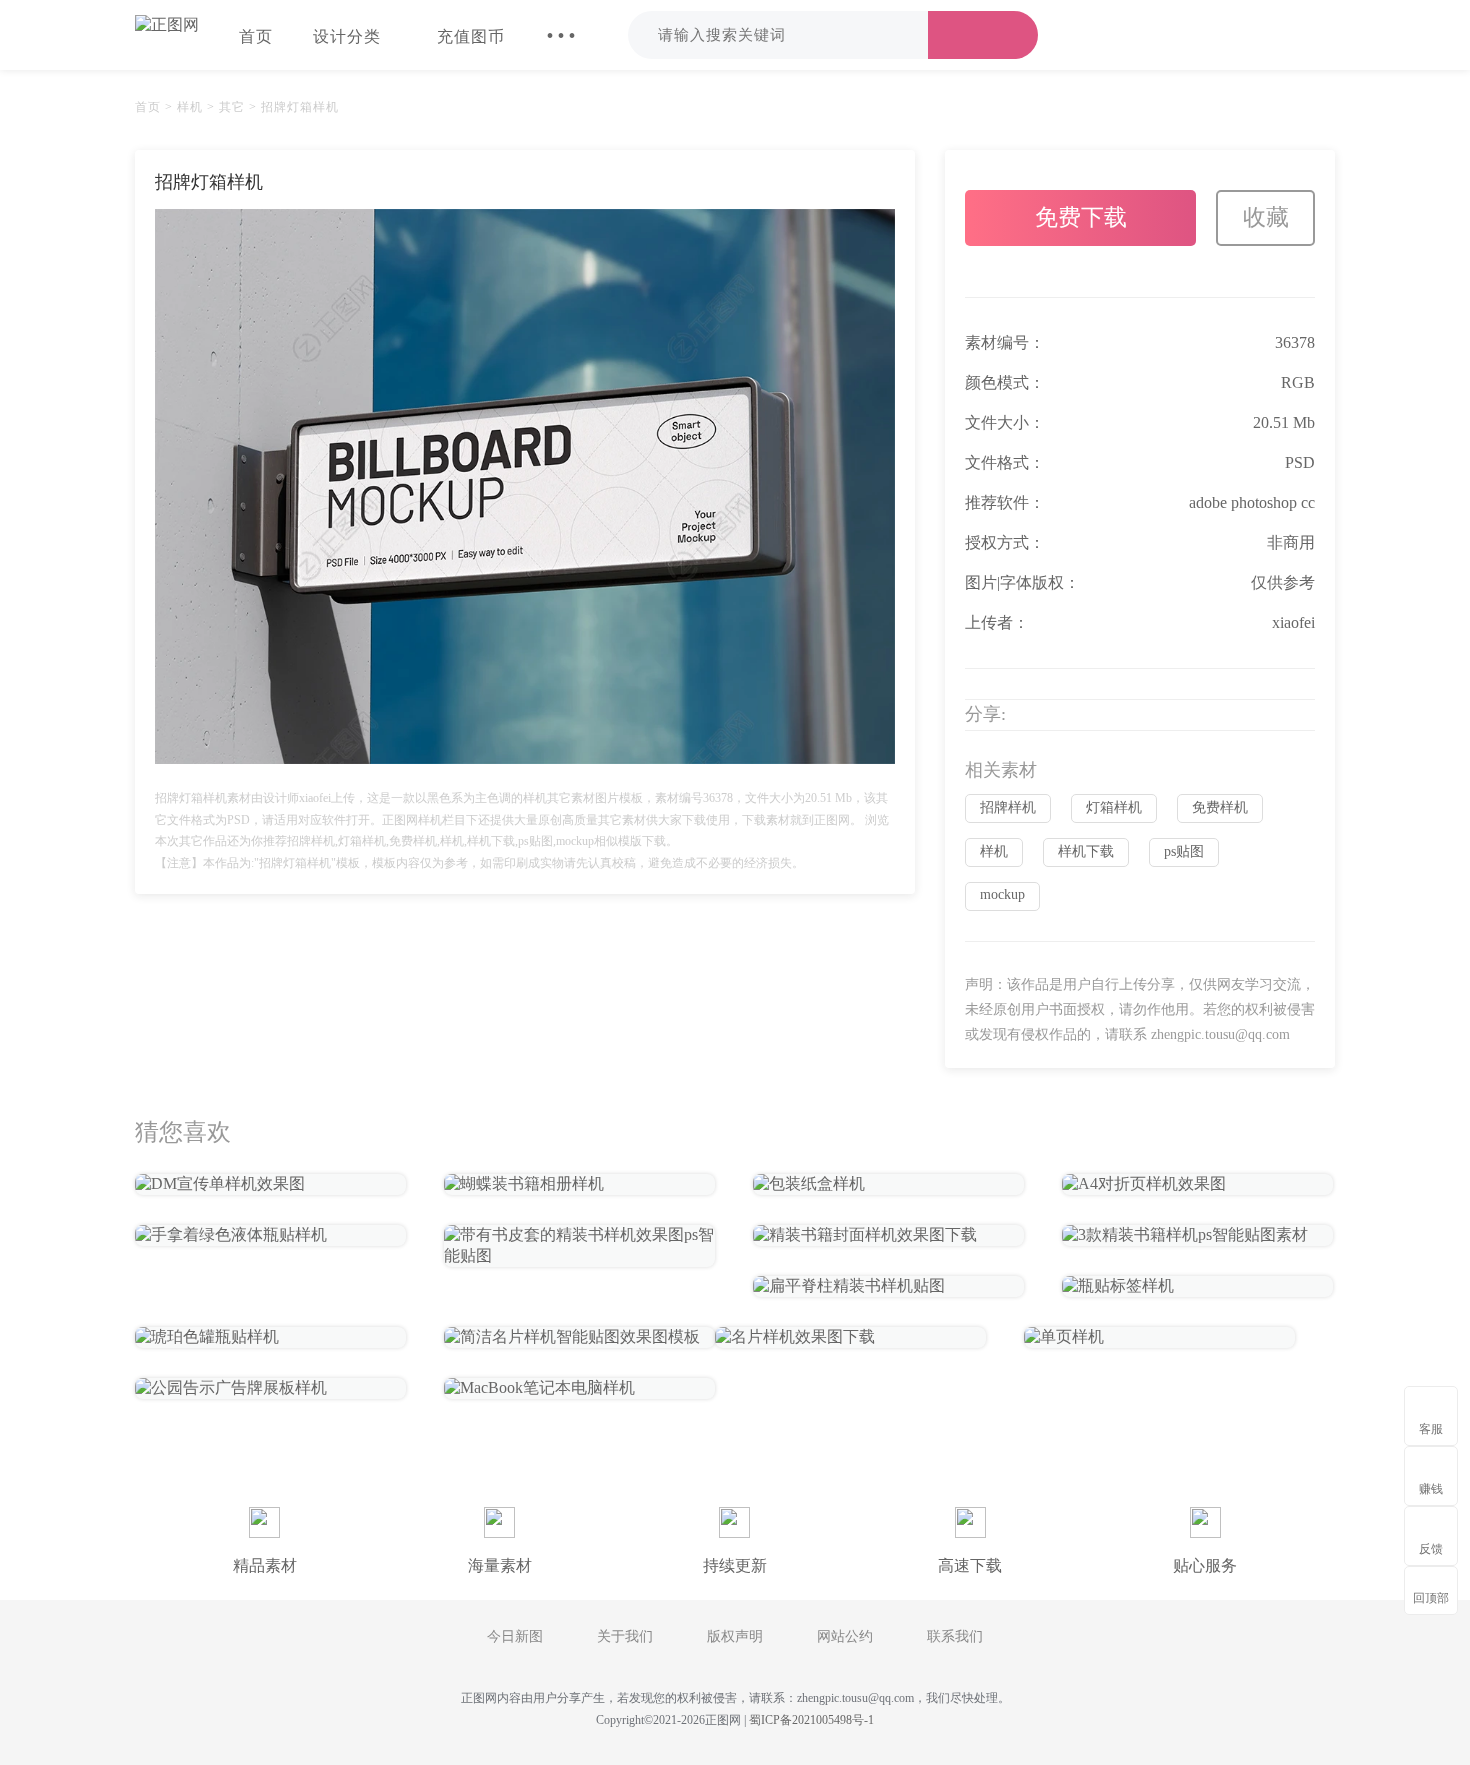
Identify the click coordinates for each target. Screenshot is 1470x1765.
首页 (256, 36)
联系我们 (955, 1636)
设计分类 (347, 36)
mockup (1002, 894)
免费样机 (1220, 807)
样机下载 (1086, 851)
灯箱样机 (1114, 807)
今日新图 (515, 1636)
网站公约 (845, 1636)
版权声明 (735, 1636)
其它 (232, 107)
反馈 (1431, 1549)
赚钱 (1431, 1489)
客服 (1431, 1429)
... (561, 24)
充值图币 (471, 36)
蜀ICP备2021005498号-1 (811, 1720)
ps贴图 (1184, 851)
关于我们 (625, 1636)
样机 (190, 107)
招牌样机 (1008, 807)
